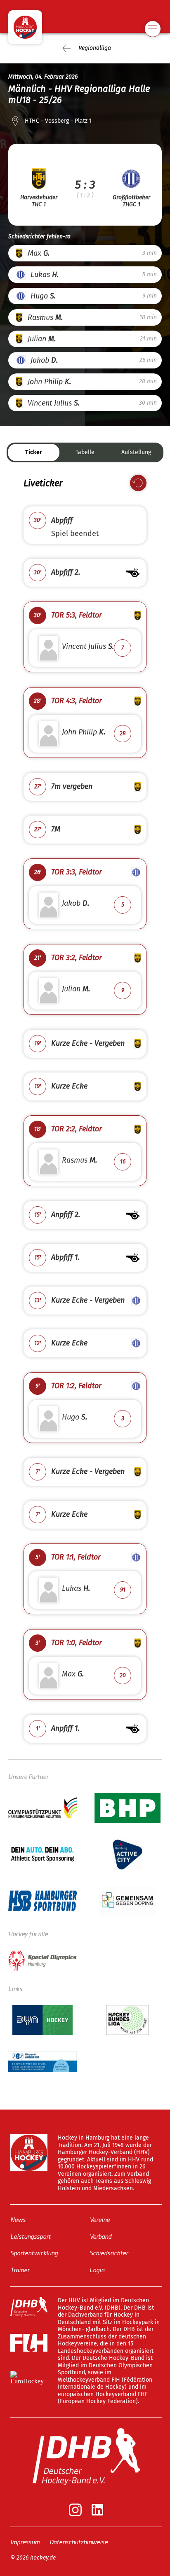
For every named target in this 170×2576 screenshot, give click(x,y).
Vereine (100, 2219)
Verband (100, 2236)
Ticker (34, 452)
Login (97, 2269)
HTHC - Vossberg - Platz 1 (58, 121)
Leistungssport (31, 2236)
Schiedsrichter (109, 2253)
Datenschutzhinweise (79, 2542)
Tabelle (85, 452)
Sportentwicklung (34, 2253)
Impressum (25, 2542)
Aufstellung (136, 452)
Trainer (20, 2269)
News (18, 2219)
